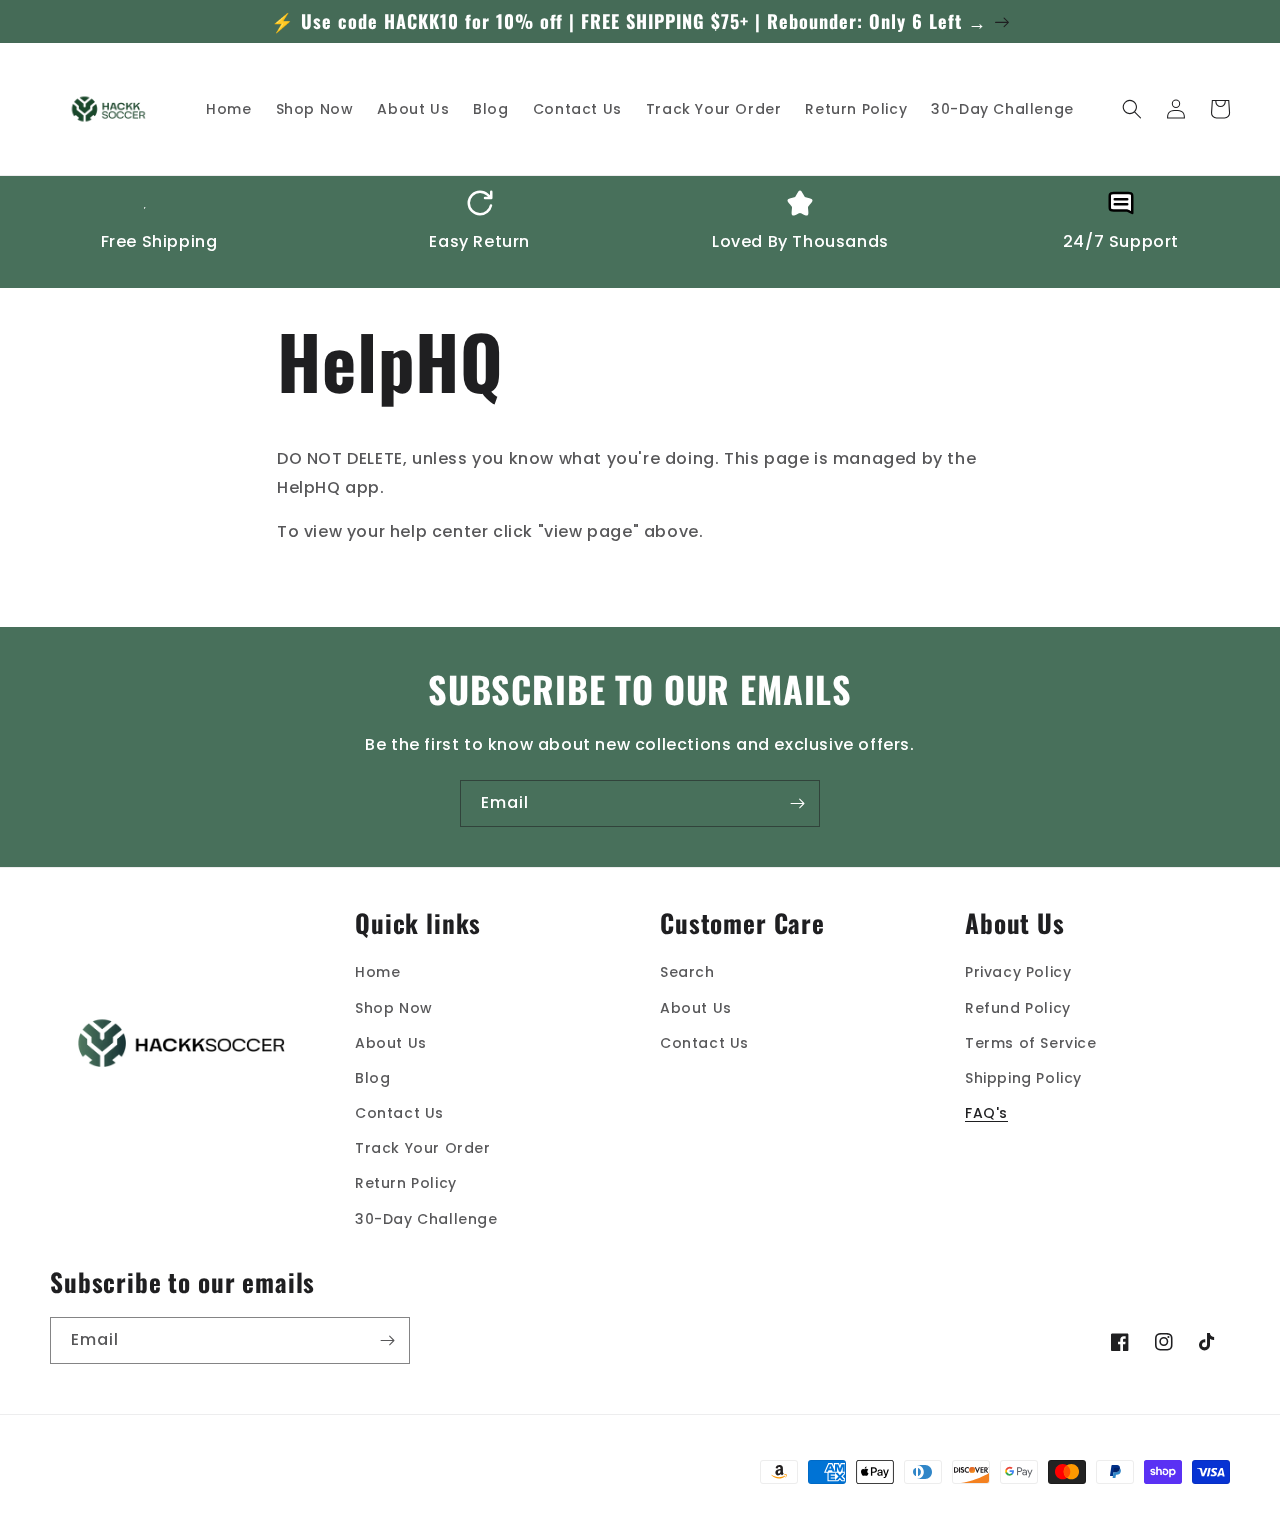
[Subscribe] (797, 803)
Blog (372, 1078)
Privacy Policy (1018, 972)
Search (687, 972)
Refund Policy (1018, 1008)
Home (377, 972)
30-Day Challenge (426, 1219)
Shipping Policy (1023, 1078)
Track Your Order (423, 1148)
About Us (391, 1043)
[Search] (1132, 109)
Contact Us (399, 1113)
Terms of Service (1031, 1043)
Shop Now (394, 1008)
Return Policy (406, 1183)
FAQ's (986, 1113)
